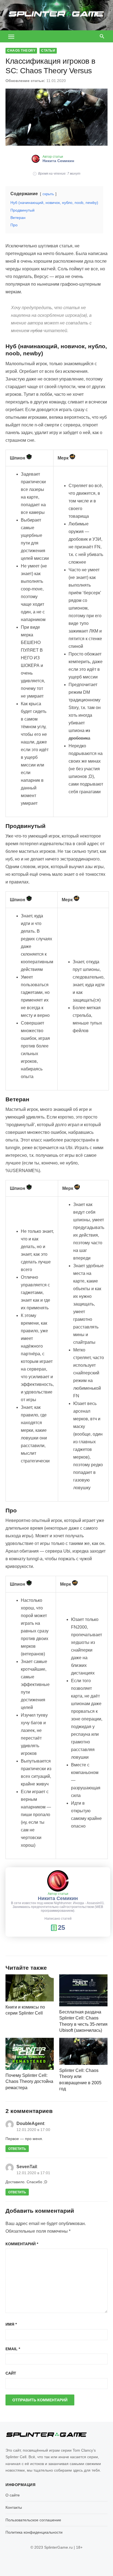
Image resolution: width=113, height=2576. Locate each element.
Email (13, 2349)
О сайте (13, 2495)
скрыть (48, 194)
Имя (11, 2324)
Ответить (17, 2149)
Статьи (48, 51)
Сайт (11, 2373)
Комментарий (22, 2244)
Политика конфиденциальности (34, 2532)
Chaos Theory (21, 51)
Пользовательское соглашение (33, 2520)
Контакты (14, 2507)
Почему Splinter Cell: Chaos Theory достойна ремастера (29, 2082)
